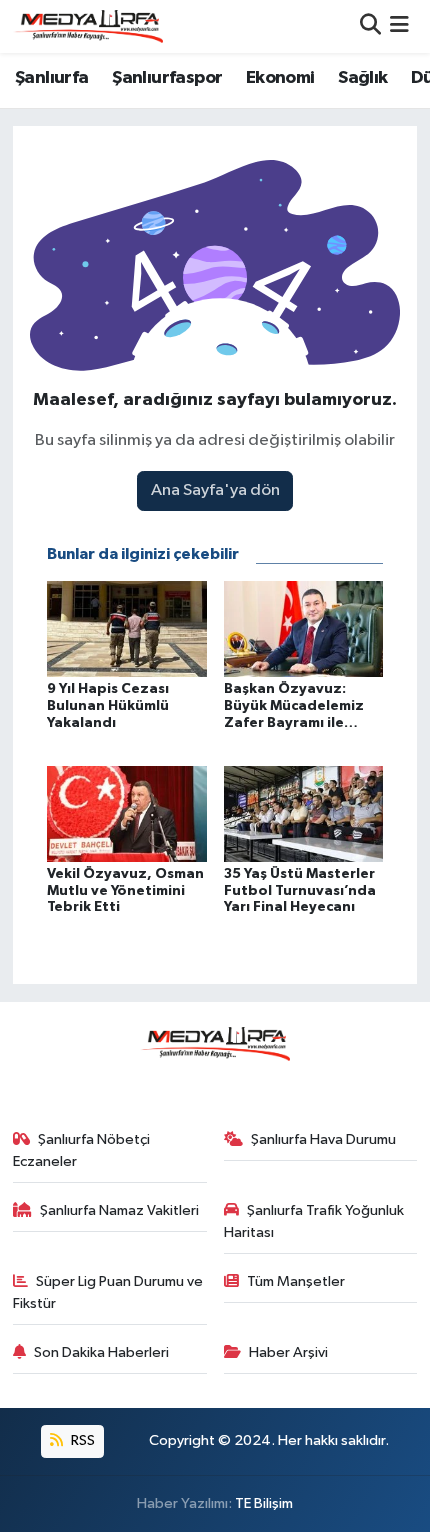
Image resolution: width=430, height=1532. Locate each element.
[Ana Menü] (399, 26)
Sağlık (362, 78)
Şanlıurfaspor (167, 78)
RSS (81, 1440)
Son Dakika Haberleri (101, 1352)
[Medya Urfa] (88, 26)
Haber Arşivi (288, 1352)
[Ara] (370, 26)
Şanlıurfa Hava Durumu (323, 1139)
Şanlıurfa (52, 78)
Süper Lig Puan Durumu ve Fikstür (108, 1292)
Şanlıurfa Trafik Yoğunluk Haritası (314, 1221)
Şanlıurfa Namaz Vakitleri (119, 1210)
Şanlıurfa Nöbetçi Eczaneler (82, 1150)
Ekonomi (280, 78)
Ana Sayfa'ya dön (215, 490)
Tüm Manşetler (296, 1281)
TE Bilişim (264, 1503)
